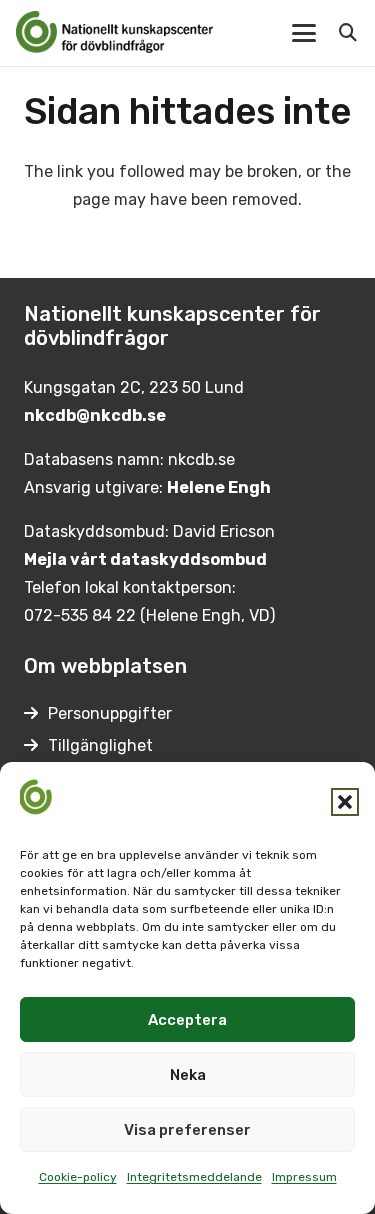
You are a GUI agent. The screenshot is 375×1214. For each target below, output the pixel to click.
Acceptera (187, 1020)
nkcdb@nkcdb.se (95, 415)
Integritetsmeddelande (194, 1177)
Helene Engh (219, 487)
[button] (345, 802)
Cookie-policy (78, 1177)
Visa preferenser (187, 1130)
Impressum (304, 1177)
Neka (188, 1075)
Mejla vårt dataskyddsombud (145, 559)
